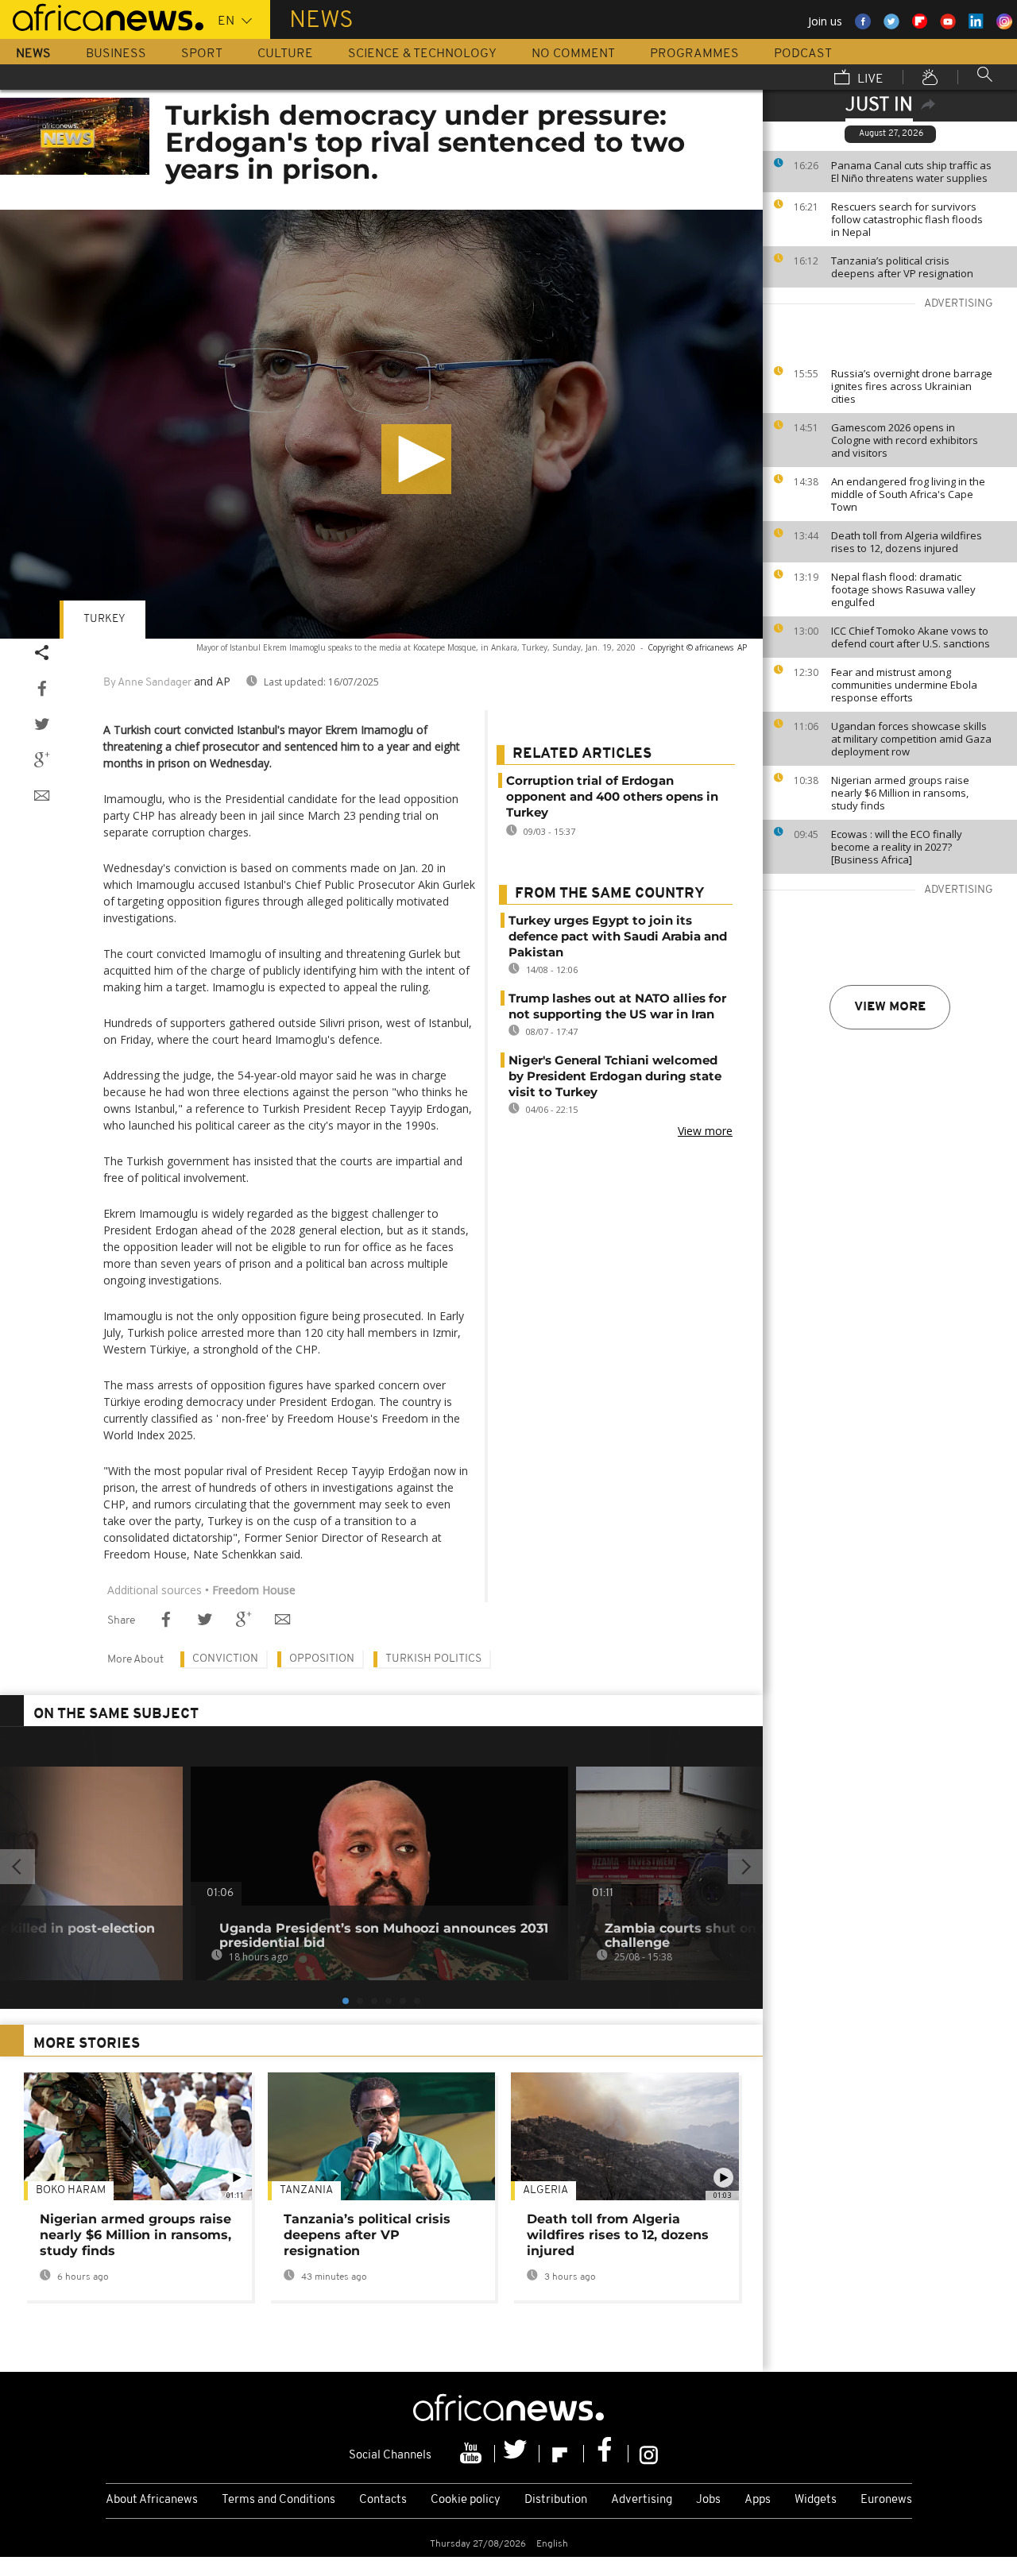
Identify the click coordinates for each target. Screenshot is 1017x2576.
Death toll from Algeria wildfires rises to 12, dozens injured (907, 542)
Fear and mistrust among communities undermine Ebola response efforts (904, 685)
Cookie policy (466, 2500)
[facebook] (606, 2454)
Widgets (816, 2500)
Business (116, 54)
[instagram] (649, 2454)
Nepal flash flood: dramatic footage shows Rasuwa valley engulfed (903, 589)
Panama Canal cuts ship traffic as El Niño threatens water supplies (911, 172)
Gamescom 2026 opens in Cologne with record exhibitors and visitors (905, 440)
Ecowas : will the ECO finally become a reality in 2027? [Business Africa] (897, 847)
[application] (381, 424)
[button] (416, 459)
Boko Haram (71, 2190)
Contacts (383, 2500)
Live (869, 79)
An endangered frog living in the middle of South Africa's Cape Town (908, 494)
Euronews (886, 2500)
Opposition (322, 1659)
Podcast (803, 54)
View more (890, 1007)
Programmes (694, 54)
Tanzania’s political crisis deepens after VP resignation (902, 267)
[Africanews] (102, 16)
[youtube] (473, 2454)
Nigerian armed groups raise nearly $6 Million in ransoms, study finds (900, 793)
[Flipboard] (562, 2454)
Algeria (545, 2190)
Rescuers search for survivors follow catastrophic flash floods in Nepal (907, 219)
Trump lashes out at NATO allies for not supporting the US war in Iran (617, 1006)
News (33, 54)
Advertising (642, 2500)
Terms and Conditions (278, 2500)
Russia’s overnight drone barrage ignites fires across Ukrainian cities (912, 386)
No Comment (573, 54)
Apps (758, 2500)
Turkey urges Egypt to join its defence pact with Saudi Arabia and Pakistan (618, 936)
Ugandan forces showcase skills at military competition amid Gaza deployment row (911, 739)
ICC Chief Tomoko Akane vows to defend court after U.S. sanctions (911, 637)
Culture (285, 54)
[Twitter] (517, 2454)
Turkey (104, 619)
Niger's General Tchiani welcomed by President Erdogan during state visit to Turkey (615, 1076)
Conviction (225, 1659)
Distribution (556, 2500)
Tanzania (306, 2190)
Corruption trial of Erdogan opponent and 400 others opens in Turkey (612, 796)
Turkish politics (433, 1659)
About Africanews (152, 2500)
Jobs (708, 2500)
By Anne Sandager (147, 683)
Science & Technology (422, 54)
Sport (202, 54)
